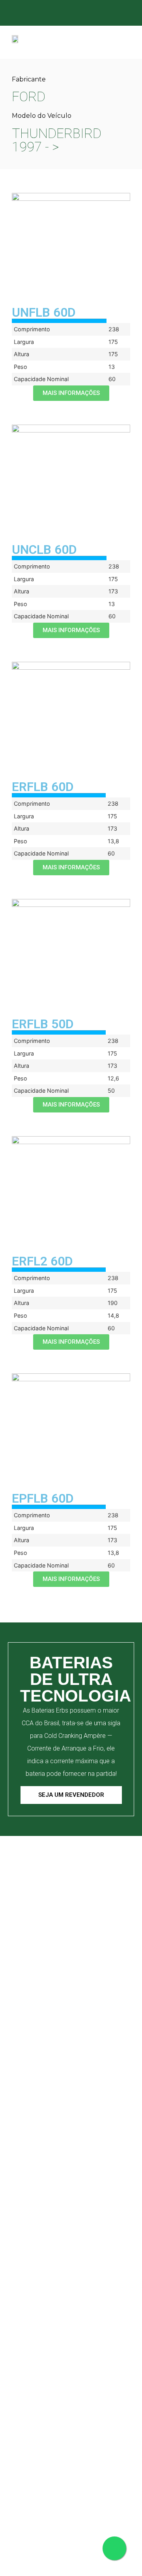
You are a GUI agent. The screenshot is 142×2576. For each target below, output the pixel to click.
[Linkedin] (98, 14)
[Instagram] (83, 14)
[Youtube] (114, 14)
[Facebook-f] (67, 14)
